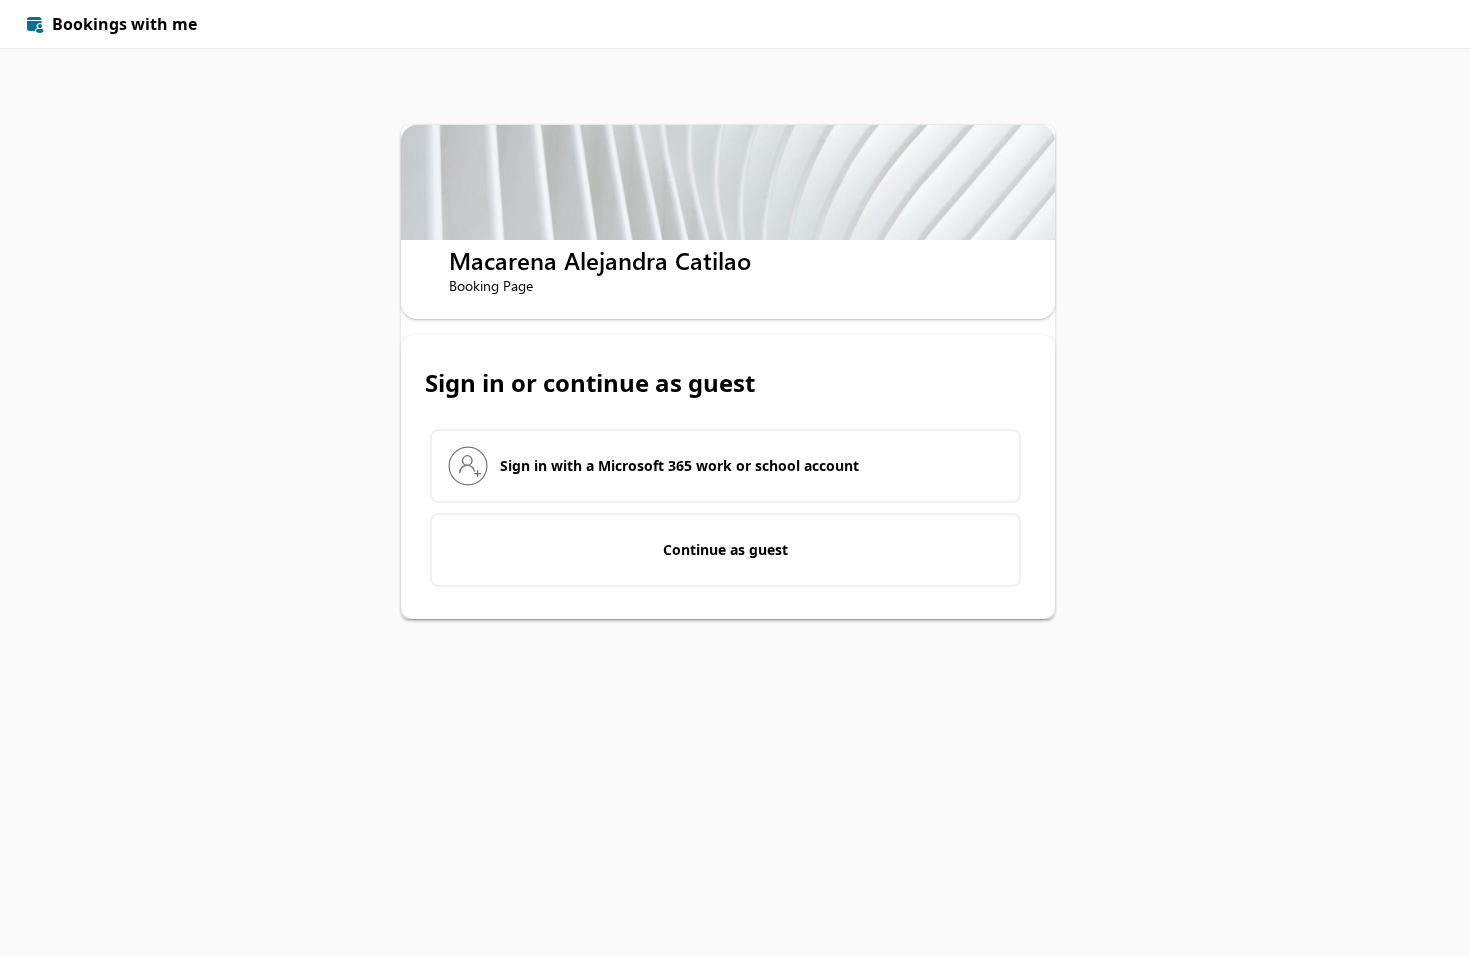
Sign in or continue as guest (590, 383)
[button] (1422, 24)
